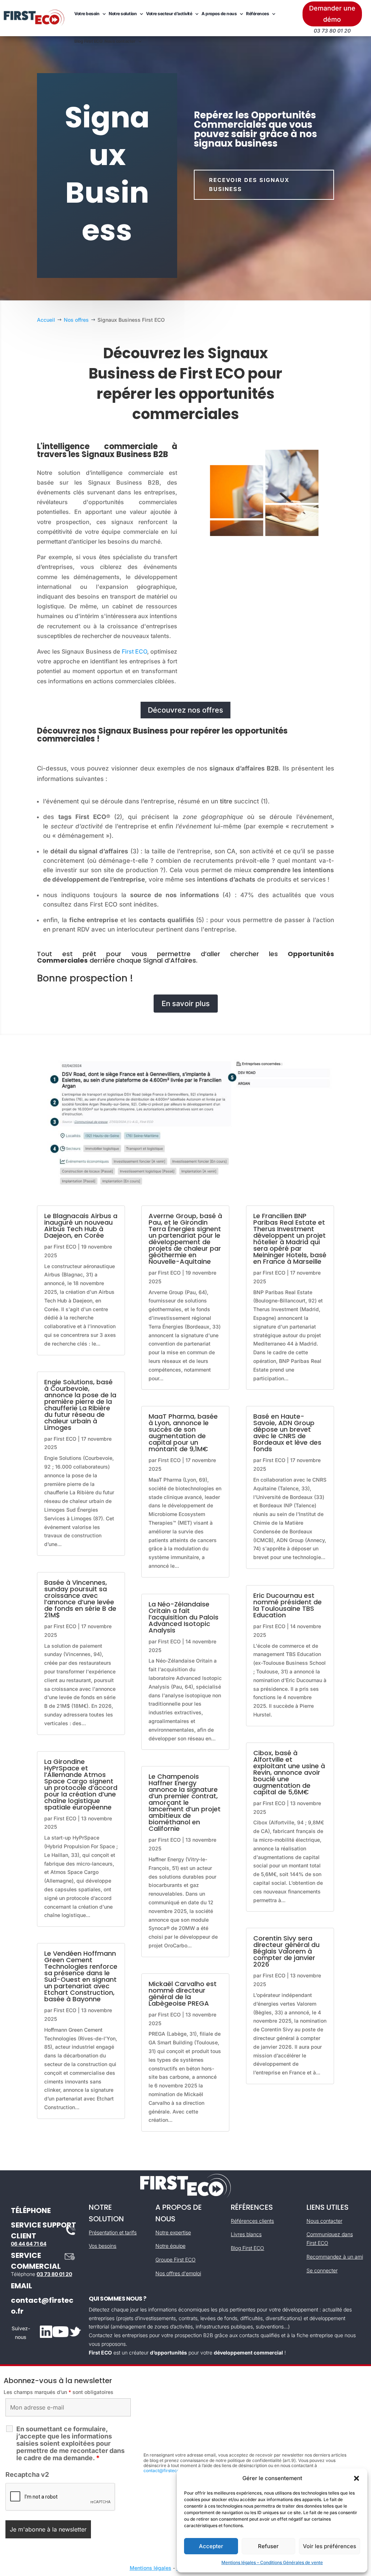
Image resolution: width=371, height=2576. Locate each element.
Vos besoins (103, 2246)
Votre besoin (87, 14)
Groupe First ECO (176, 2260)
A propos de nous (219, 14)
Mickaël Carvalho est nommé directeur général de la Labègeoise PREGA (183, 1994)
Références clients (252, 2221)
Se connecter (322, 2270)
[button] (357, 2478)
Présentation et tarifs (113, 2232)
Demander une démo (332, 14)
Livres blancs (246, 2234)
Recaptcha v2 (27, 2474)
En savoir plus (186, 1004)
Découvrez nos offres (185, 710)
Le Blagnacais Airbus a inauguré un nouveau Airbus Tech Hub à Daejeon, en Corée (81, 1226)
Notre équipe (170, 2246)
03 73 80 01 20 (54, 2274)
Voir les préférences (330, 2546)
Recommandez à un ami (335, 2257)
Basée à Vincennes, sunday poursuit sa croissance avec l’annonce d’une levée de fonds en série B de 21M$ (80, 1599)
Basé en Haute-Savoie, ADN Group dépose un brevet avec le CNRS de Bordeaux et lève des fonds (287, 1433)
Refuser (268, 2546)
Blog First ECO (88, 41)
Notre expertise (173, 2232)
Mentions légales (151, 2568)
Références (257, 14)
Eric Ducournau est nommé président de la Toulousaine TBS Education (287, 1605)
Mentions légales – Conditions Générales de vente (272, 2562)
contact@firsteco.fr (164, 2471)
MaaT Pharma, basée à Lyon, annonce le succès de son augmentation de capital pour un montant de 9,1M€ (183, 1433)
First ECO (134, 651)
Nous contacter (120, 41)
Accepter (211, 2546)
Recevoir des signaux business (249, 185)
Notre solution (123, 14)
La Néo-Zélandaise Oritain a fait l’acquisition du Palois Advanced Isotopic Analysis (184, 1617)
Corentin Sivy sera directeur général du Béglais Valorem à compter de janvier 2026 (286, 1951)
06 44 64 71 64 (29, 2244)
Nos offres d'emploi (178, 2273)
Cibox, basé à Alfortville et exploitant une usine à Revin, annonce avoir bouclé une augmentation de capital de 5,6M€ (289, 1772)
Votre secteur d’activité (169, 14)
